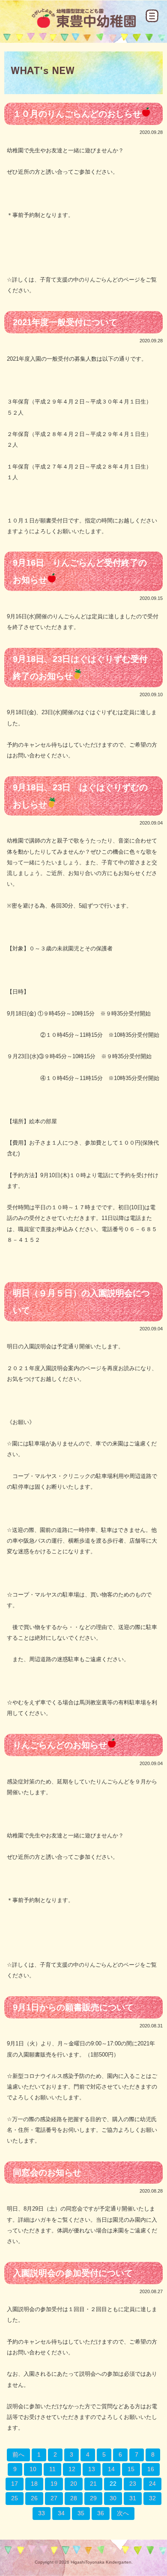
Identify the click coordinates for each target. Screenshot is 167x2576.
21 (93, 2484)
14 (111, 2469)
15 (131, 2469)
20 (74, 2484)
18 (34, 2484)
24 (152, 2484)
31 (133, 2498)
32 (152, 2498)
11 (52, 2469)
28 (74, 2498)
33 (42, 2513)
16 (151, 2469)
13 (92, 2469)
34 (61, 2513)
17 (15, 2484)
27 (54, 2498)
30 (113, 2498)
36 (101, 2513)
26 (34, 2498)
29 (93, 2498)
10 (33, 2469)
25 (15, 2498)
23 (133, 2484)
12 (72, 2469)
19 (54, 2484)
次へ (123, 2513)
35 (81, 2513)
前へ (18, 2454)
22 (113, 2484)
